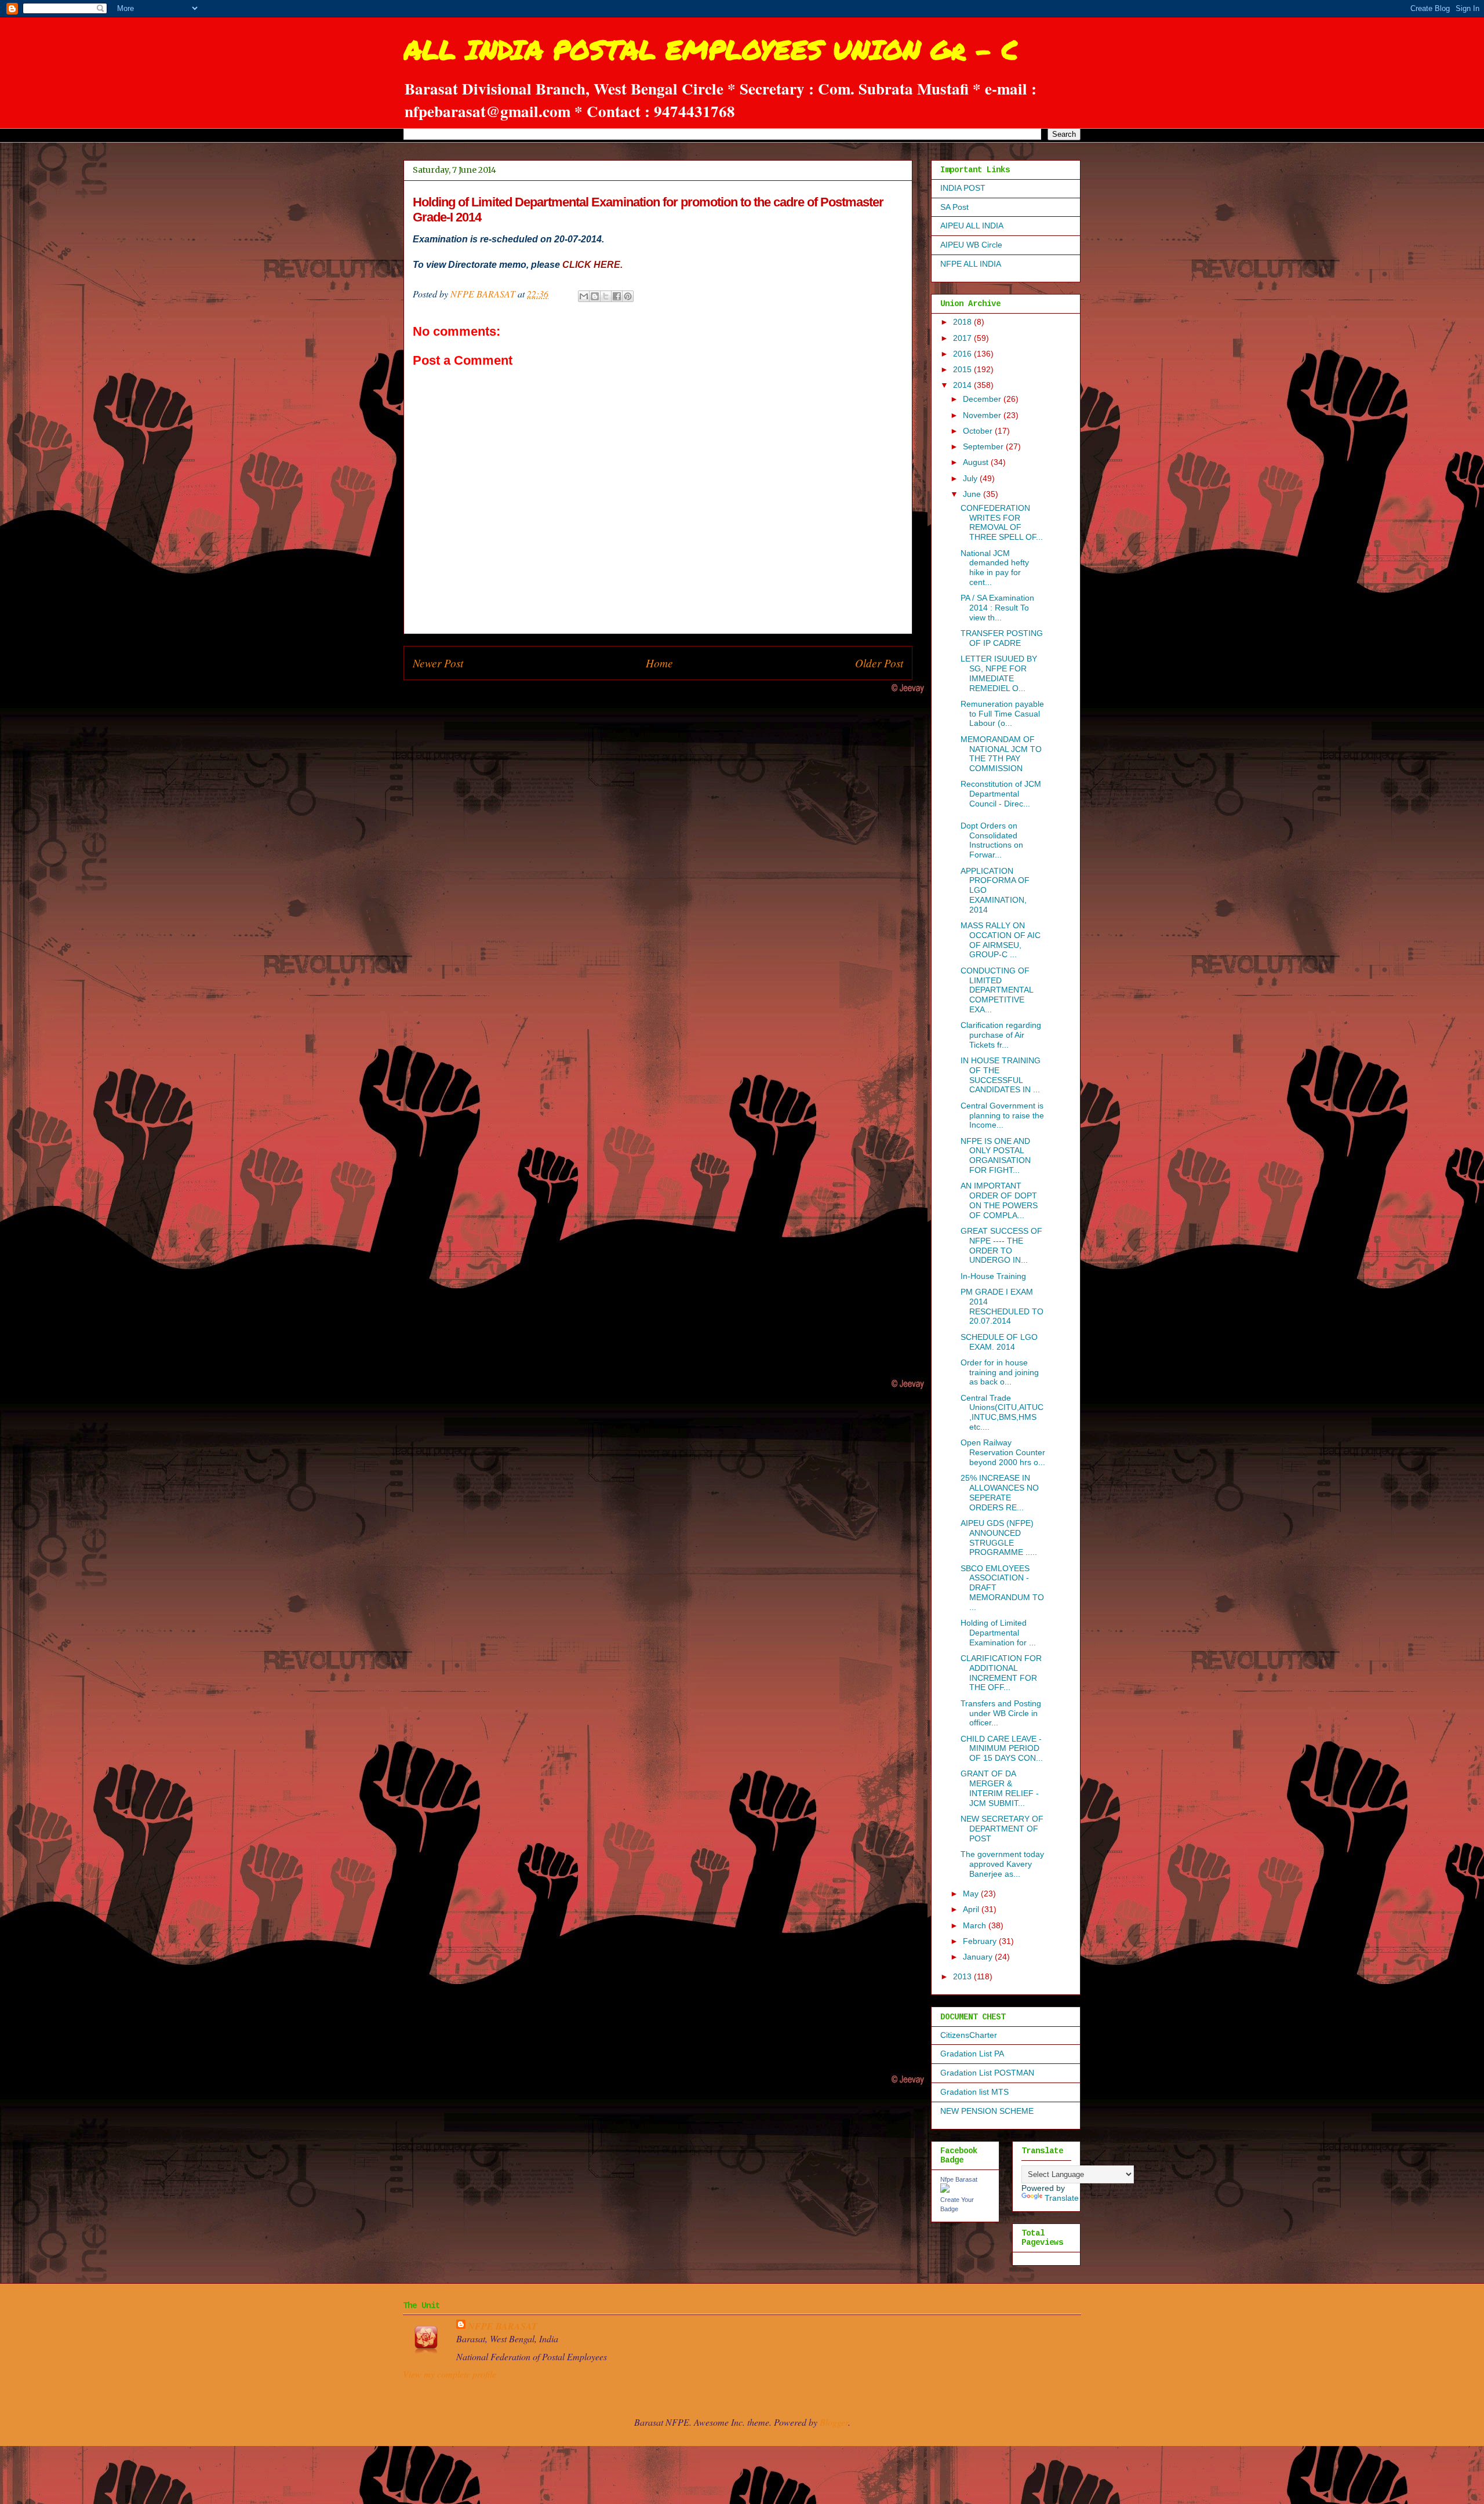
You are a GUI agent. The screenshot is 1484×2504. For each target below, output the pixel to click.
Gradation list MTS (974, 2092)
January (979, 1957)
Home (659, 663)
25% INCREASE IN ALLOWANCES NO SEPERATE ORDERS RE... (1000, 1492)
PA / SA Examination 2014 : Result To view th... (997, 608)
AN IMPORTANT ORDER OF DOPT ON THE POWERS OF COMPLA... (999, 1200)
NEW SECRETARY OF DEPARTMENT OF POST (1002, 1829)
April (972, 1909)
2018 (963, 322)
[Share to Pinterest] (628, 296)
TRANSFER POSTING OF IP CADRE (1002, 638)
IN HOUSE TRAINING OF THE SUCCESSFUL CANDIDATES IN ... (1001, 1075)
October (979, 431)
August (977, 462)
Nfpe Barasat (959, 2179)
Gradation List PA (972, 2054)
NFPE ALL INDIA (971, 264)
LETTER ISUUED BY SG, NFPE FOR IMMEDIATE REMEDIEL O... (999, 673)
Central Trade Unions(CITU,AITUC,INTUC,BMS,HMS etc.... (1002, 1412)
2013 (963, 1976)
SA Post (954, 207)
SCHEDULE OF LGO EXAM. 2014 (999, 1342)
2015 (963, 369)
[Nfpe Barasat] (945, 2190)
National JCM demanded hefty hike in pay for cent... (995, 568)
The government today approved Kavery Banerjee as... (1002, 1864)
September (984, 446)
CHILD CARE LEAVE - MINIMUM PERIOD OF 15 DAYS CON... (1002, 1749)
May (972, 1894)
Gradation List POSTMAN (987, 2073)
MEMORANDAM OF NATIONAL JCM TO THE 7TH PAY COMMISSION (1001, 754)
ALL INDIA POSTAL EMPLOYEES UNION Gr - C (711, 49)
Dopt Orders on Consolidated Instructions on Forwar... (992, 840)
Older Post (879, 663)
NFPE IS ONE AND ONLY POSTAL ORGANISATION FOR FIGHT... (996, 1155)
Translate (1062, 2198)
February (981, 1941)
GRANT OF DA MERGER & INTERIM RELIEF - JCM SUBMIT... (1000, 1788)
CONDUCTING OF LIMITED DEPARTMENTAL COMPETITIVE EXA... (997, 990)
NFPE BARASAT (503, 2326)
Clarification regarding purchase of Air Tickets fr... (1001, 1035)
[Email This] (584, 296)
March (976, 1925)
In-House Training (993, 1276)
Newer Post (438, 663)
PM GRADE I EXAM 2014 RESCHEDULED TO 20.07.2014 (1002, 1306)
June (973, 494)
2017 (963, 338)
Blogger (834, 2422)
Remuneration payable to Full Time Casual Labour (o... (1002, 714)
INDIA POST (963, 188)
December (983, 399)
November (983, 415)
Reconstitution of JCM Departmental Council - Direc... (1001, 794)
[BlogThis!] (595, 296)
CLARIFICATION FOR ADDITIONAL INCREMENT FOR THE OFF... (1001, 1673)
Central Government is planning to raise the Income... (1002, 1115)
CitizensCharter (969, 2035)
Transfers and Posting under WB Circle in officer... (1001, 1713)
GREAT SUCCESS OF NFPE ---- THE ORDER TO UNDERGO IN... (1001, 1245)
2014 (963, 385)
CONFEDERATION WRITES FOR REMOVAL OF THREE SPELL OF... (1002, 522)
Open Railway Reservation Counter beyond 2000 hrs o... (1003, 1452)
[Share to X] (606, 296)
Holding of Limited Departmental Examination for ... (998, 1633)
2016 (963, 354)
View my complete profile (450, 2374)
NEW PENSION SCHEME (987, 2111)
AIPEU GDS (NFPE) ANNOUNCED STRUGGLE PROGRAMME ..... (999, 1538)
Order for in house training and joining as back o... (1000, 1372)
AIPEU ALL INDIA (972, 226)
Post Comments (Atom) (683, 697)
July (971, 478)
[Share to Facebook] (617, 296)
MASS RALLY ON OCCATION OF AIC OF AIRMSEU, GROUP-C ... (1001, 940)
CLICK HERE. (592, 265)
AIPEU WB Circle (971, 245)
